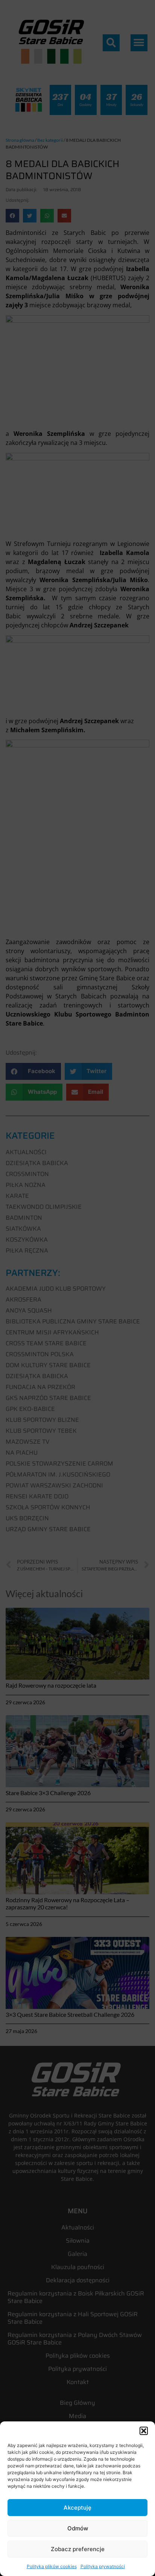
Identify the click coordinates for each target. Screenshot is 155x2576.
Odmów (78, 2528)
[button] (144, 2431)
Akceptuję (77, 2508)
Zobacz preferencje (78, 2549)
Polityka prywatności (103, 2566)
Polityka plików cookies (52, 2566)
